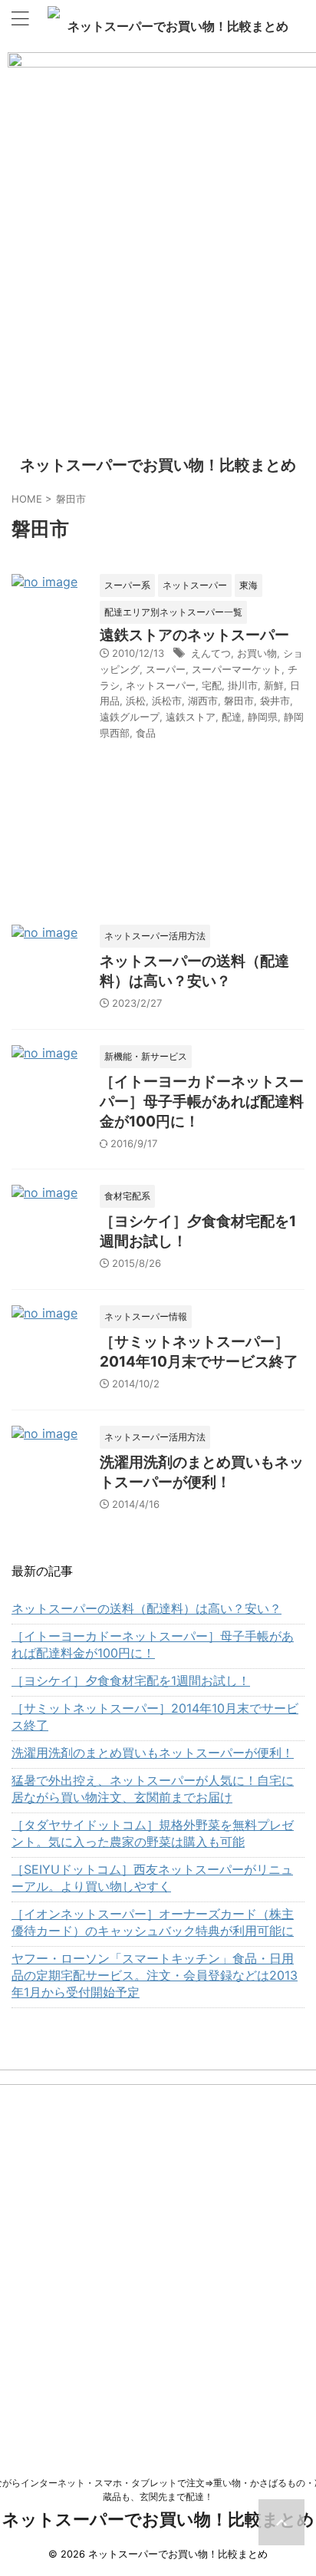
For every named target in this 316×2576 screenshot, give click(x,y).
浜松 (136, 701)
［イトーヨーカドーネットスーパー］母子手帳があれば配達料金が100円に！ (202, 1102)
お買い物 (257, 653)
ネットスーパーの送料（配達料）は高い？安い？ (146, 1608)
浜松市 (167, 701)
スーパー (166, 669)
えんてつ (211, 653)
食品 (146, 733)
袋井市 (275, 701)
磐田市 (239, 701)
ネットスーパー (161, 685)
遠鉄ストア (191, 717)
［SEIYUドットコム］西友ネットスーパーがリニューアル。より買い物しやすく (152, 1878)
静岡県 (263, 717)
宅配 (212, 685)
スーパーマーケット (237, 669)
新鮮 (274, 685)
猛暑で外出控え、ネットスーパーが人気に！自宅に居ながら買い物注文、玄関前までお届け (153, 1789)
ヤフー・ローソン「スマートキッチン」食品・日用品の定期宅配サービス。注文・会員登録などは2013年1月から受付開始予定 (155, 1975)
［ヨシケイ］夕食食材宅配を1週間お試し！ (131, 1681)
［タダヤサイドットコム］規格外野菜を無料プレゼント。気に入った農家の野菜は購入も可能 (153, 1833)
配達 (232, 717)
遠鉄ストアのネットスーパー (194, 635)
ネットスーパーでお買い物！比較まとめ (178, 26)
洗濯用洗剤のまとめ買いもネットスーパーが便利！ (153, 1753)
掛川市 (243, 685)
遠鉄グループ (130, 717)
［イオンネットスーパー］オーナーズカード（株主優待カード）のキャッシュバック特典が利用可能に (153, 1922)
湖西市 (203, 701)
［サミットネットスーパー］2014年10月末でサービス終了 (155, 1717)
